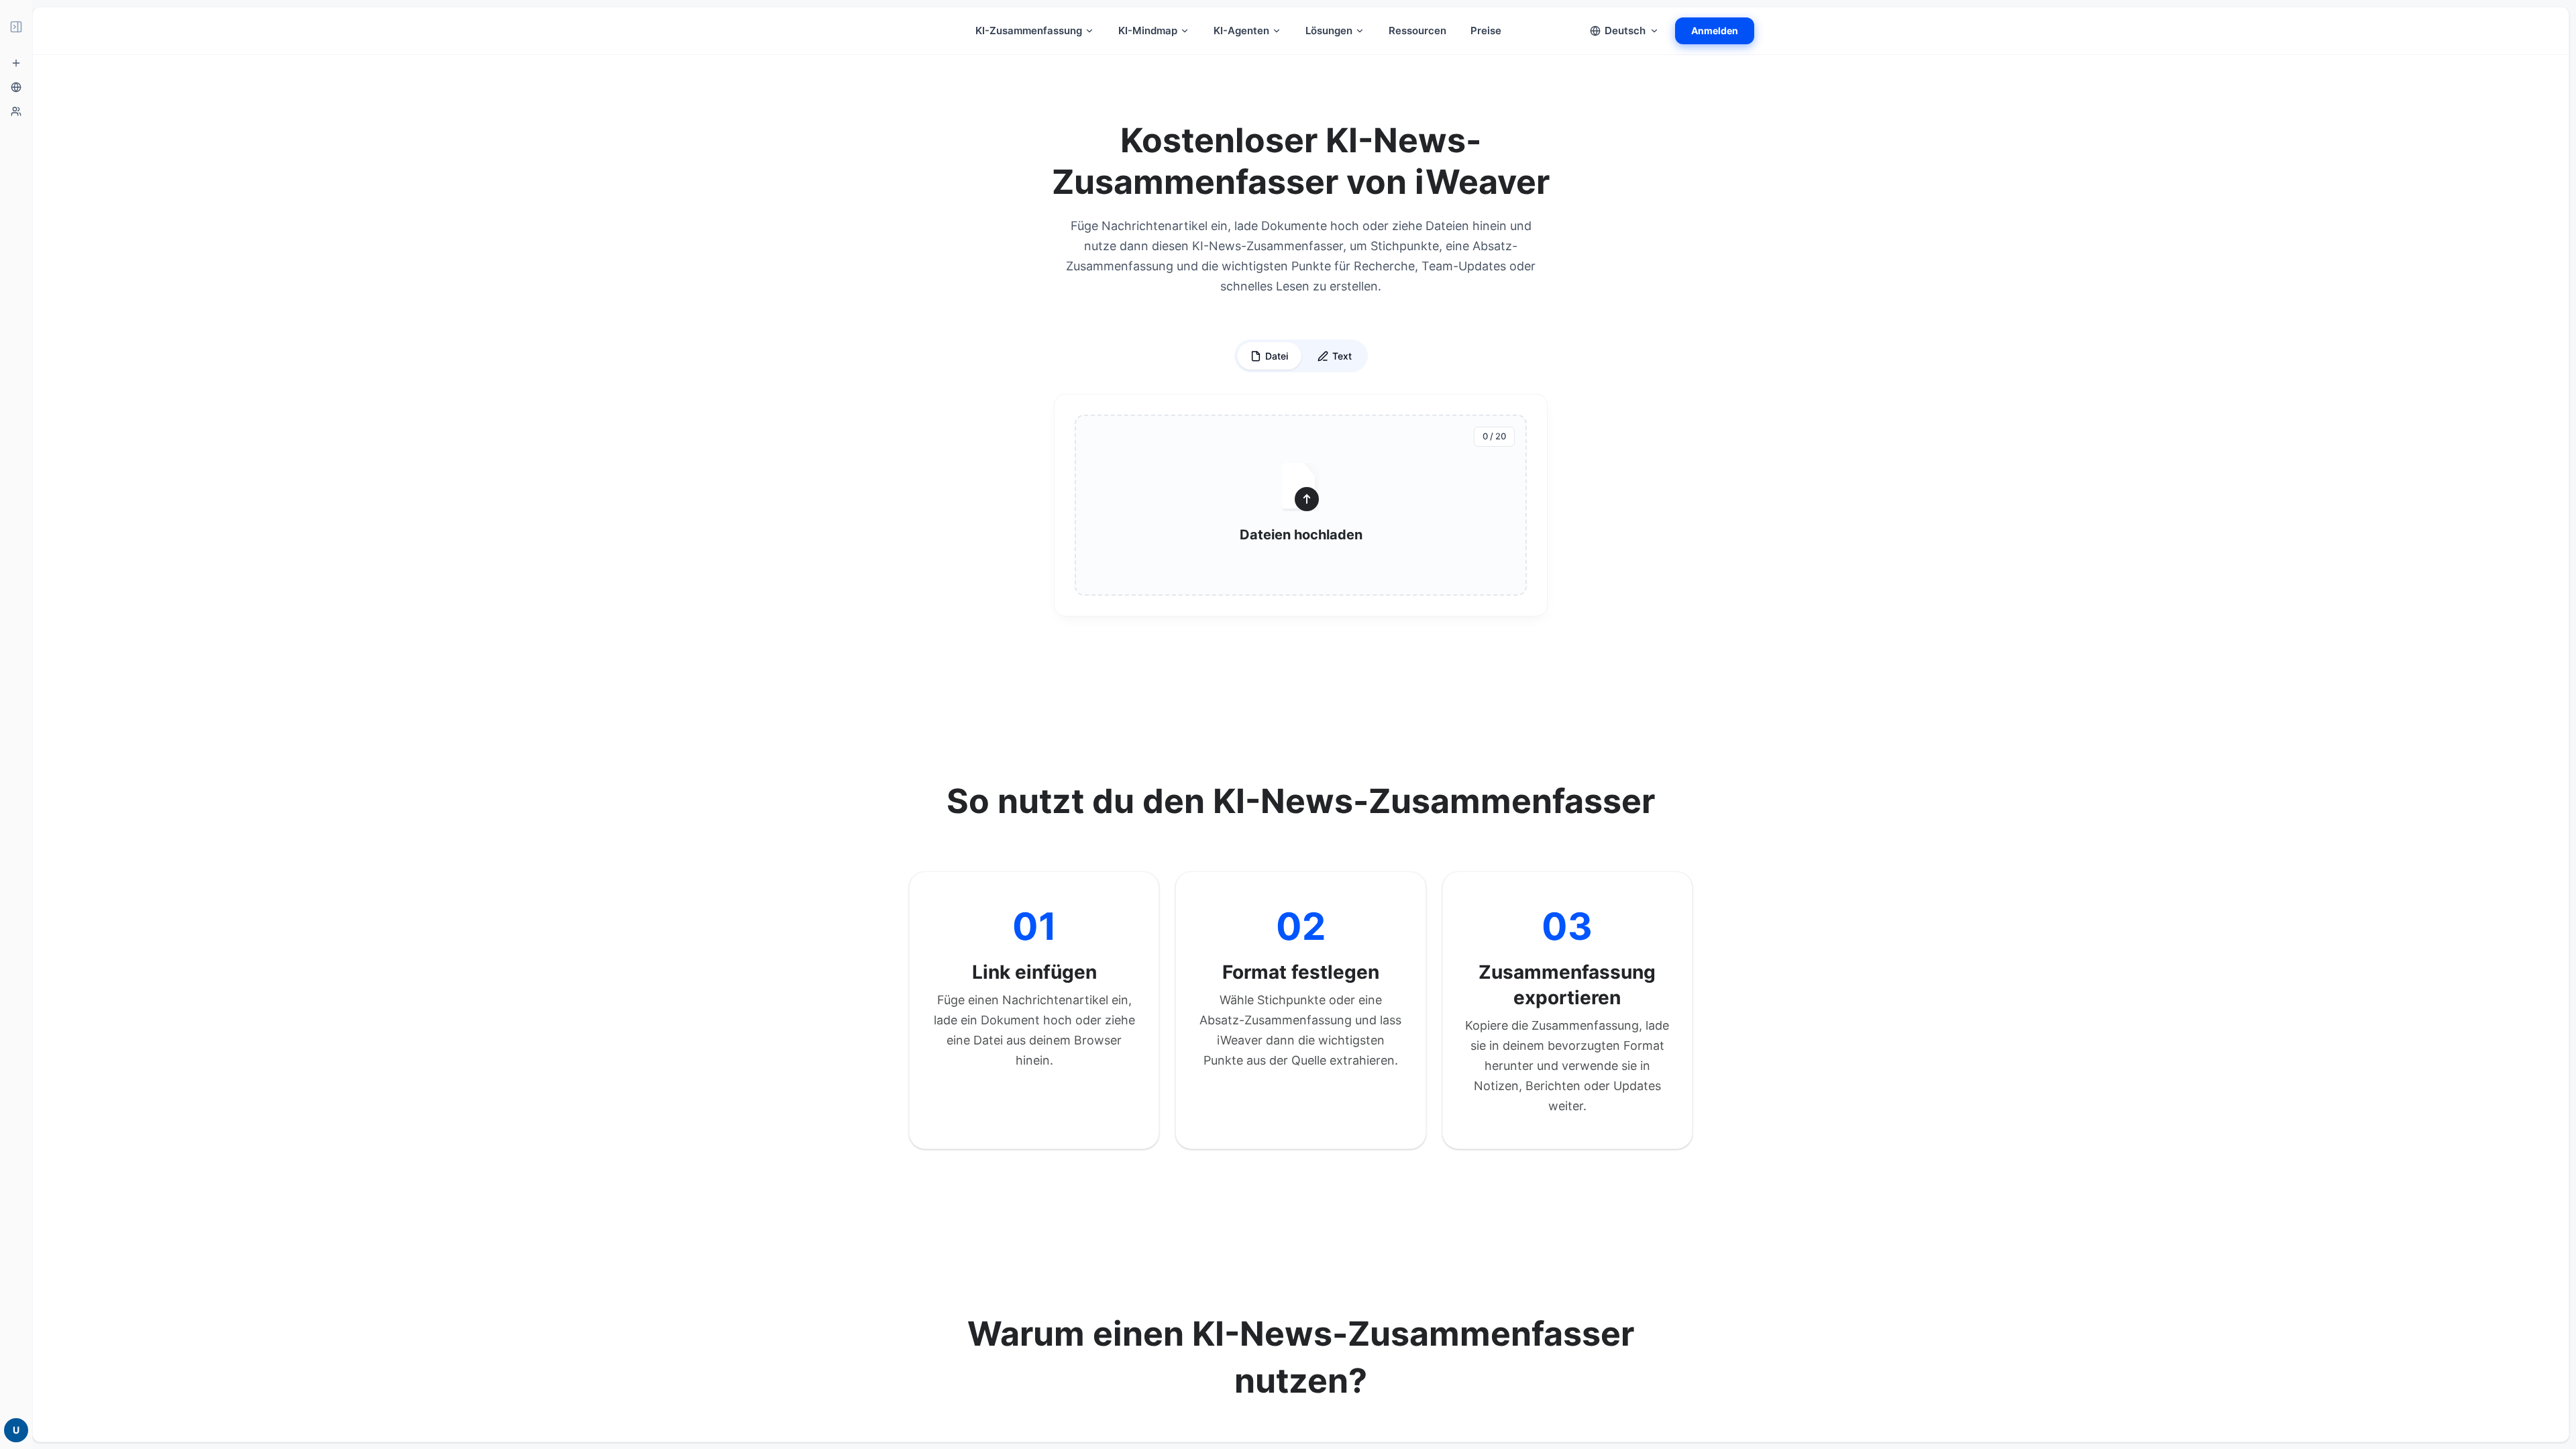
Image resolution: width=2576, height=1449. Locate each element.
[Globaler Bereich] (16, 87)
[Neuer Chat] (16, 63)
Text (1342, 356)
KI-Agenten (1241, 31)
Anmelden (1715, 31)
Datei (1277, 356)
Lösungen (1329, 31)
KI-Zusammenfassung (1029, 31)
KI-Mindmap (1148, 31)
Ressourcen (1417, 31)
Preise (1486, 31)
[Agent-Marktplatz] (16, 111)
